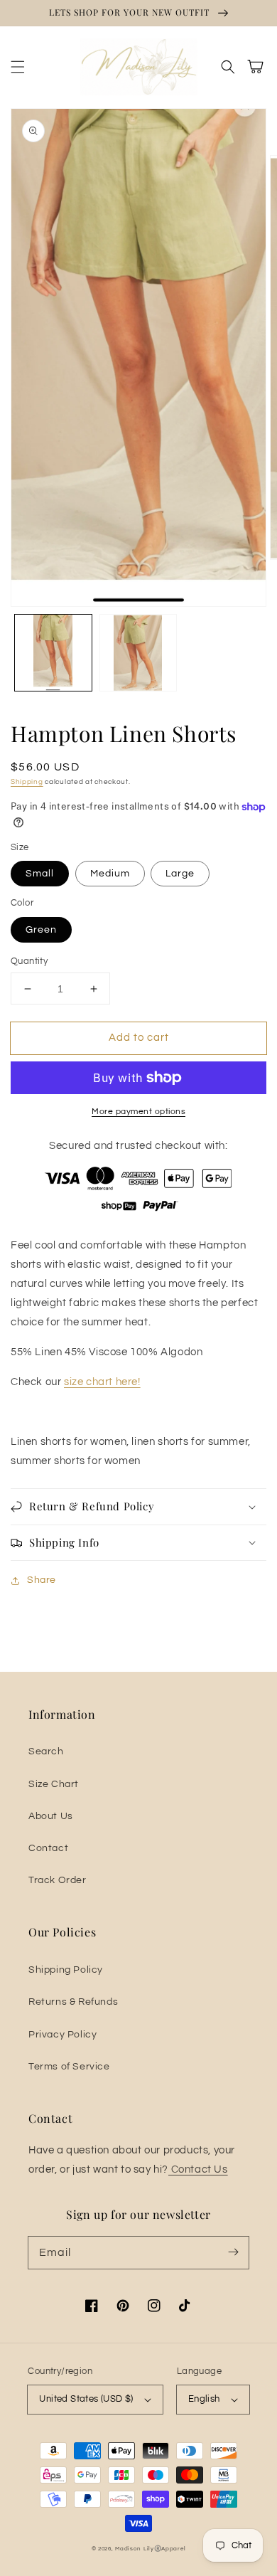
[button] (18, 67)
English (204, 2399)
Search (46, 1751)
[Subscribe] (233, 2252)
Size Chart (54, 1784)
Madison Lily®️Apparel (150, 2549)
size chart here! (102, 1382)
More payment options (138, 1112)
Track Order (58, 1880)
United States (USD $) (86, 2399)
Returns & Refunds (73, 2002)
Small (40, 874)
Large (180, 874)
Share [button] (42, 1580)
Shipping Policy (66, 1970)
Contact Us (198, 2169)
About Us (51, 1816)
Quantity (29, 961)
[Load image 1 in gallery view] (53, 653)
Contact (48, 1848)
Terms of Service (69, 2067)
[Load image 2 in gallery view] (138, 653)
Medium (110, 874)
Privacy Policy (63, 2035)
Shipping (27, 782)
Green (41, 930)
